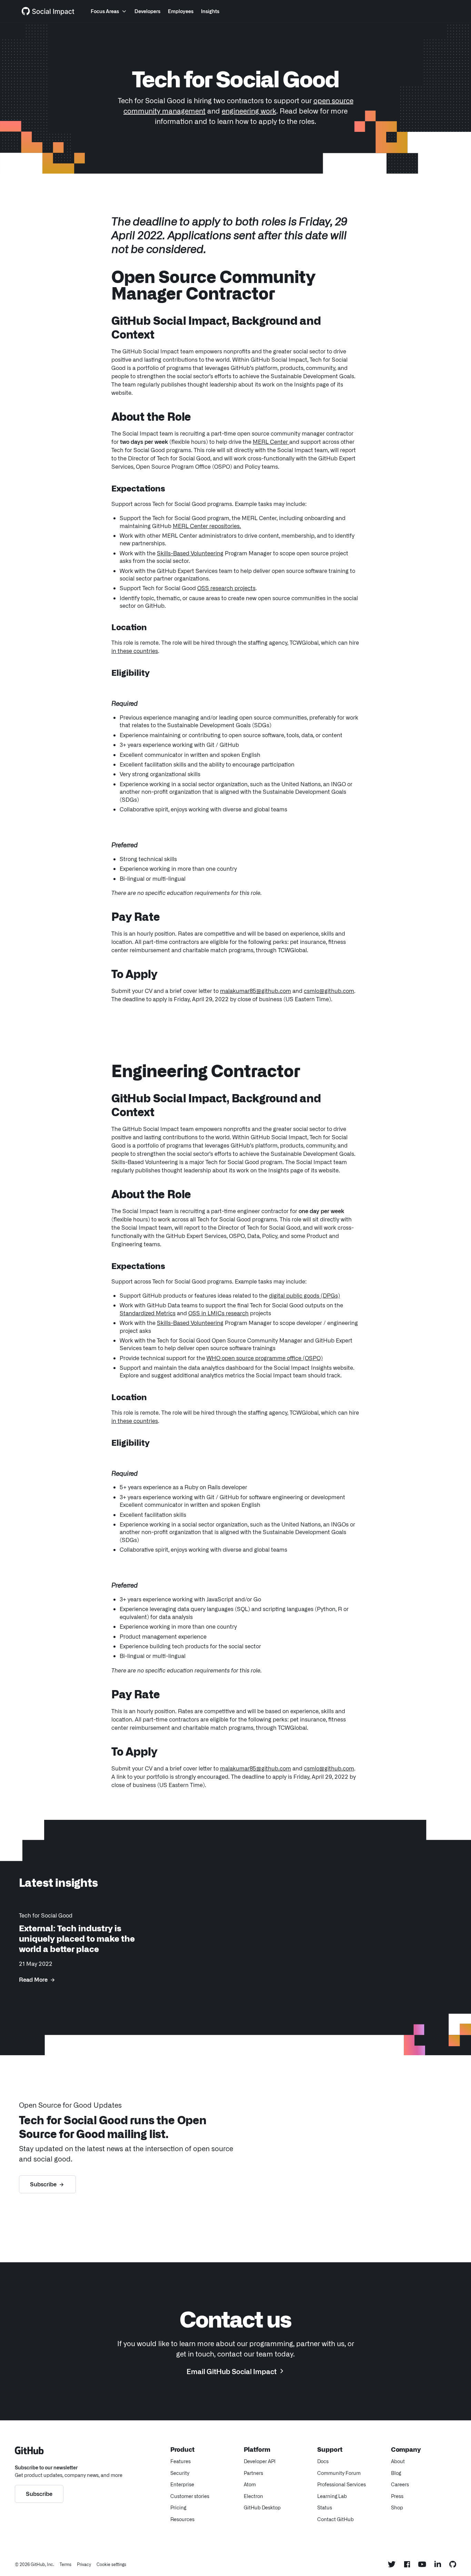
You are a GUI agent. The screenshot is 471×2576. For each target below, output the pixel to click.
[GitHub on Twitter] (392, 2564)
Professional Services (342, 2484)
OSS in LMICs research (218, 1313)
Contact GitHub (335, 2519)
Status (325, 2507)
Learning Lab (332, 2496)
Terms (66, 2564)
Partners (253, 2473)
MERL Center (271, 441)
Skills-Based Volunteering (190, 553)
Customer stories (190, 2496)
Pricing (178, 2507)
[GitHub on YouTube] (422, 2564)
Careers (400, 2484)
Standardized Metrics (148, 1313)
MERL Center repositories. (207, 526)
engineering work (249, 110)
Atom (250, 2484)
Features (181, 2461)
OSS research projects (226, 588)
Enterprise (182, 2484)
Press (397, 2496)
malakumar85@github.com (255, 991)
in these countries (135, 651)
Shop (397, 2507)
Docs (323, 2461)
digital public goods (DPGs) (304, 1295)
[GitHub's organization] (453, 2564)
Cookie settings (111, 2564)
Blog (396, 2473)
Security (180, 2473)
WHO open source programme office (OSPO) (265, 1358)
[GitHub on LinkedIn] (438, 2564)
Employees (181, 11)
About (398, 2461)
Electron (253, 2496)
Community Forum (339, 2473)
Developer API (260, 2461)
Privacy (84, 2564)
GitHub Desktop (262, 2507)
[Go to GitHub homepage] (29, 2452)
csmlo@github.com (329, 991)
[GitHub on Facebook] (407, 2564)
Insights (210, 11)
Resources (182, 2519)
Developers (147, 11)
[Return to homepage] (48, 11)
